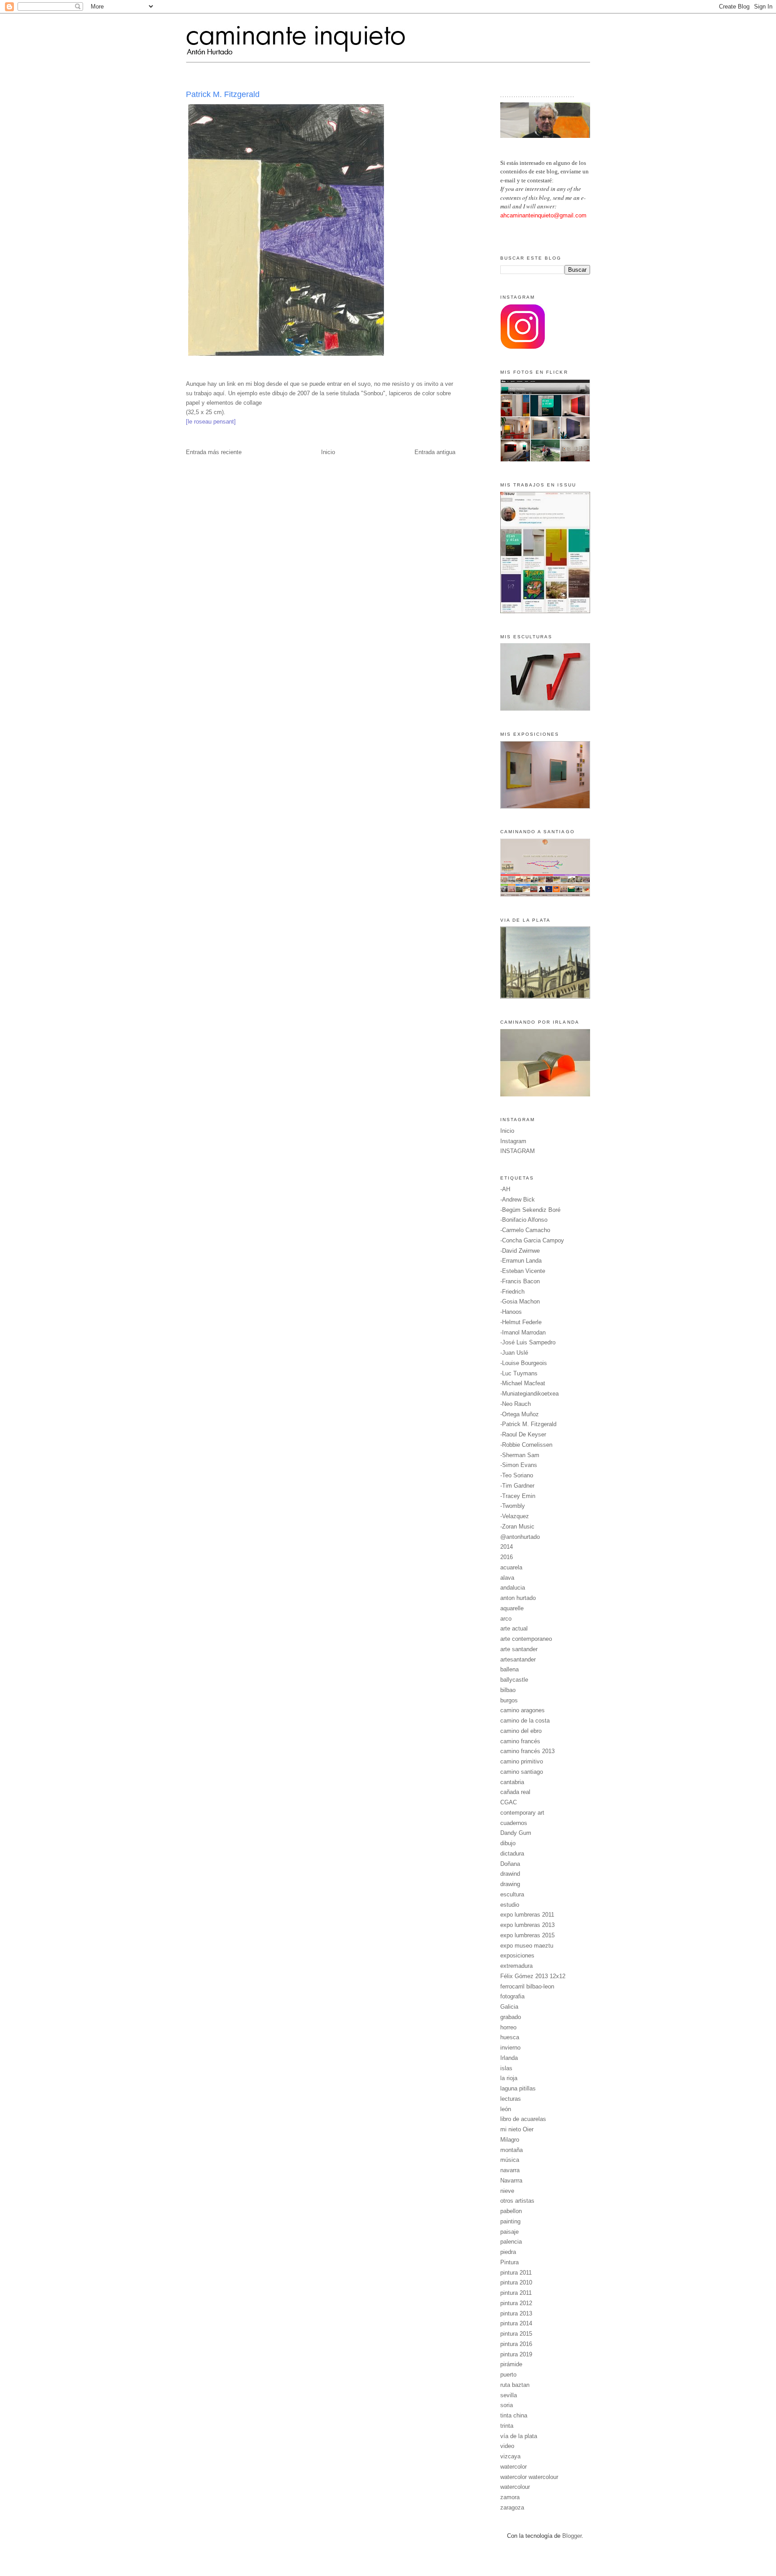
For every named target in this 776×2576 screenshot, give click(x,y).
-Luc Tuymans (519, 1373)
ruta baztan (515, 2385)
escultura (512, 1894)
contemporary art (522, 1813)
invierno (510, 2048)
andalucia (513, 1588)
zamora (510, 2497)
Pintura (509, 2262)
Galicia (509, 2007)
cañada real (515, 1792)
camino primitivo (522, 1761)
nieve (507, 2191)
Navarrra (511, 2181)
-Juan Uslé (514, 1353)
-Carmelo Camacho (525, 1230)
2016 (507, 1557)
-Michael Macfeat (523, 1383)
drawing (510, 1884)
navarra (510, 2170)
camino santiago (522, 1772)
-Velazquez (515, 1516)
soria (507, 2405)
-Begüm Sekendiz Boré (530, 1210)
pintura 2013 (516, 2313)
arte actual (514, 1628)
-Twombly (513, 1506)
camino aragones (522, 1710)
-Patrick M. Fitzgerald (528, 1424)
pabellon (511, 2211)
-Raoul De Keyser (523, 1434)
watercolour (515, 2487)
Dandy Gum (516, 1833)
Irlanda (509, 2058)
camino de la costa (525, 1721)
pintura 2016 (516, 2344)
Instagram (513, 1141)
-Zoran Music (517, 1527)
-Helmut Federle (521, 1322)
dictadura (512, 1854)
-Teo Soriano (517, 1475)
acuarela (511, 1567)
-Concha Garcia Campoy (532, 1240)
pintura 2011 (516, 2273)
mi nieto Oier (517, 2129)
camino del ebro (521, 1731)
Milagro (510, 2140)
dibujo (508, 1843)
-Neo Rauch (516, 1404)
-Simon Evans (519, 1465)
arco (506, 1619)
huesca (510, 2037)
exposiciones (517, 1955)
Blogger (572, 2536)
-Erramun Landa (521, 1261)
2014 (507, 1547)
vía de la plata (519, 2436)
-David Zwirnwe (520, 1251)
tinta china (514, 2415)
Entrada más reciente (214, 452)
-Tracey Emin (518, 1496)
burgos (509, 1700)
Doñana (510, 1864)
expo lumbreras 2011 (527, 1915)
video (507, 2446)
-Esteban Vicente (523, 1271)
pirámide (511, 2364)
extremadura (516, 1966)
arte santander (519, 1649)
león (506, 2109)
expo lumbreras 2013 (527, 1925)
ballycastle (514, 1680)
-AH (505, 1189)
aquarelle (512, 1608)
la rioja (509, 2078)
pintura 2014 (516, 2323)
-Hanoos (511, 1312)
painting (510, 2221)
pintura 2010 (516, 2282)
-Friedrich (512, 1292)
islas (506, 2068)
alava (507, 1578)
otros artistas (517, 2201)
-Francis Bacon (520, 1281)
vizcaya (510, 2456)
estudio (510, 1905)
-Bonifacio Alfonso (524, 1220)
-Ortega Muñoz (520, 1414)
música (510, 2160)
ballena (509, 1669)
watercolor (514, 2467)
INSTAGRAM (518, 1151)
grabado (511, 2017)
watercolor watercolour (529, 2477)
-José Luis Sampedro (528, 1342)
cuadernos (514, 1823)
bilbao (508, 1690)
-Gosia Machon (520, 1301)
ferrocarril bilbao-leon (527, 1986)
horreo (508, 2027)
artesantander (518, 1659)
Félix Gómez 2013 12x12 (533, 1976)
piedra (508, 2252)
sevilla (509, 2395)
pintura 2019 (516, 2354)
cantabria (512, 1782)
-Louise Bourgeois (524, 1363)
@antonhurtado (520, 1537)
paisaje (509, 2232)
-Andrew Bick (518, 1200)
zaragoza (512, 2508)
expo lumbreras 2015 (527, 1935)
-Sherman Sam (520, 1455)
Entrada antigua (435, 452)
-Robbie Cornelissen (526, 1445)
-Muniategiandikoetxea (529, 1394)
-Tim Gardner (517, 1486)
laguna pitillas (518, 2088)
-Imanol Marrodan (523, 1332)
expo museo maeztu (527, 1946)
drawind (510, 1874)
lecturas (511, 2099)
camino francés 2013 (527, 1751)
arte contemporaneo (526, 1639)
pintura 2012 (516, 2303)
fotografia (512, 1996)
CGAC (509, 1802)
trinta (507, 2426)
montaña (511, 2150)
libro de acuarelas (523, 2119)
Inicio (328, 452)
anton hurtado (518, 1598)
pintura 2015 (516, 2334)
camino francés (520, 1741)
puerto (508, 2375)
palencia (511, 2242)
